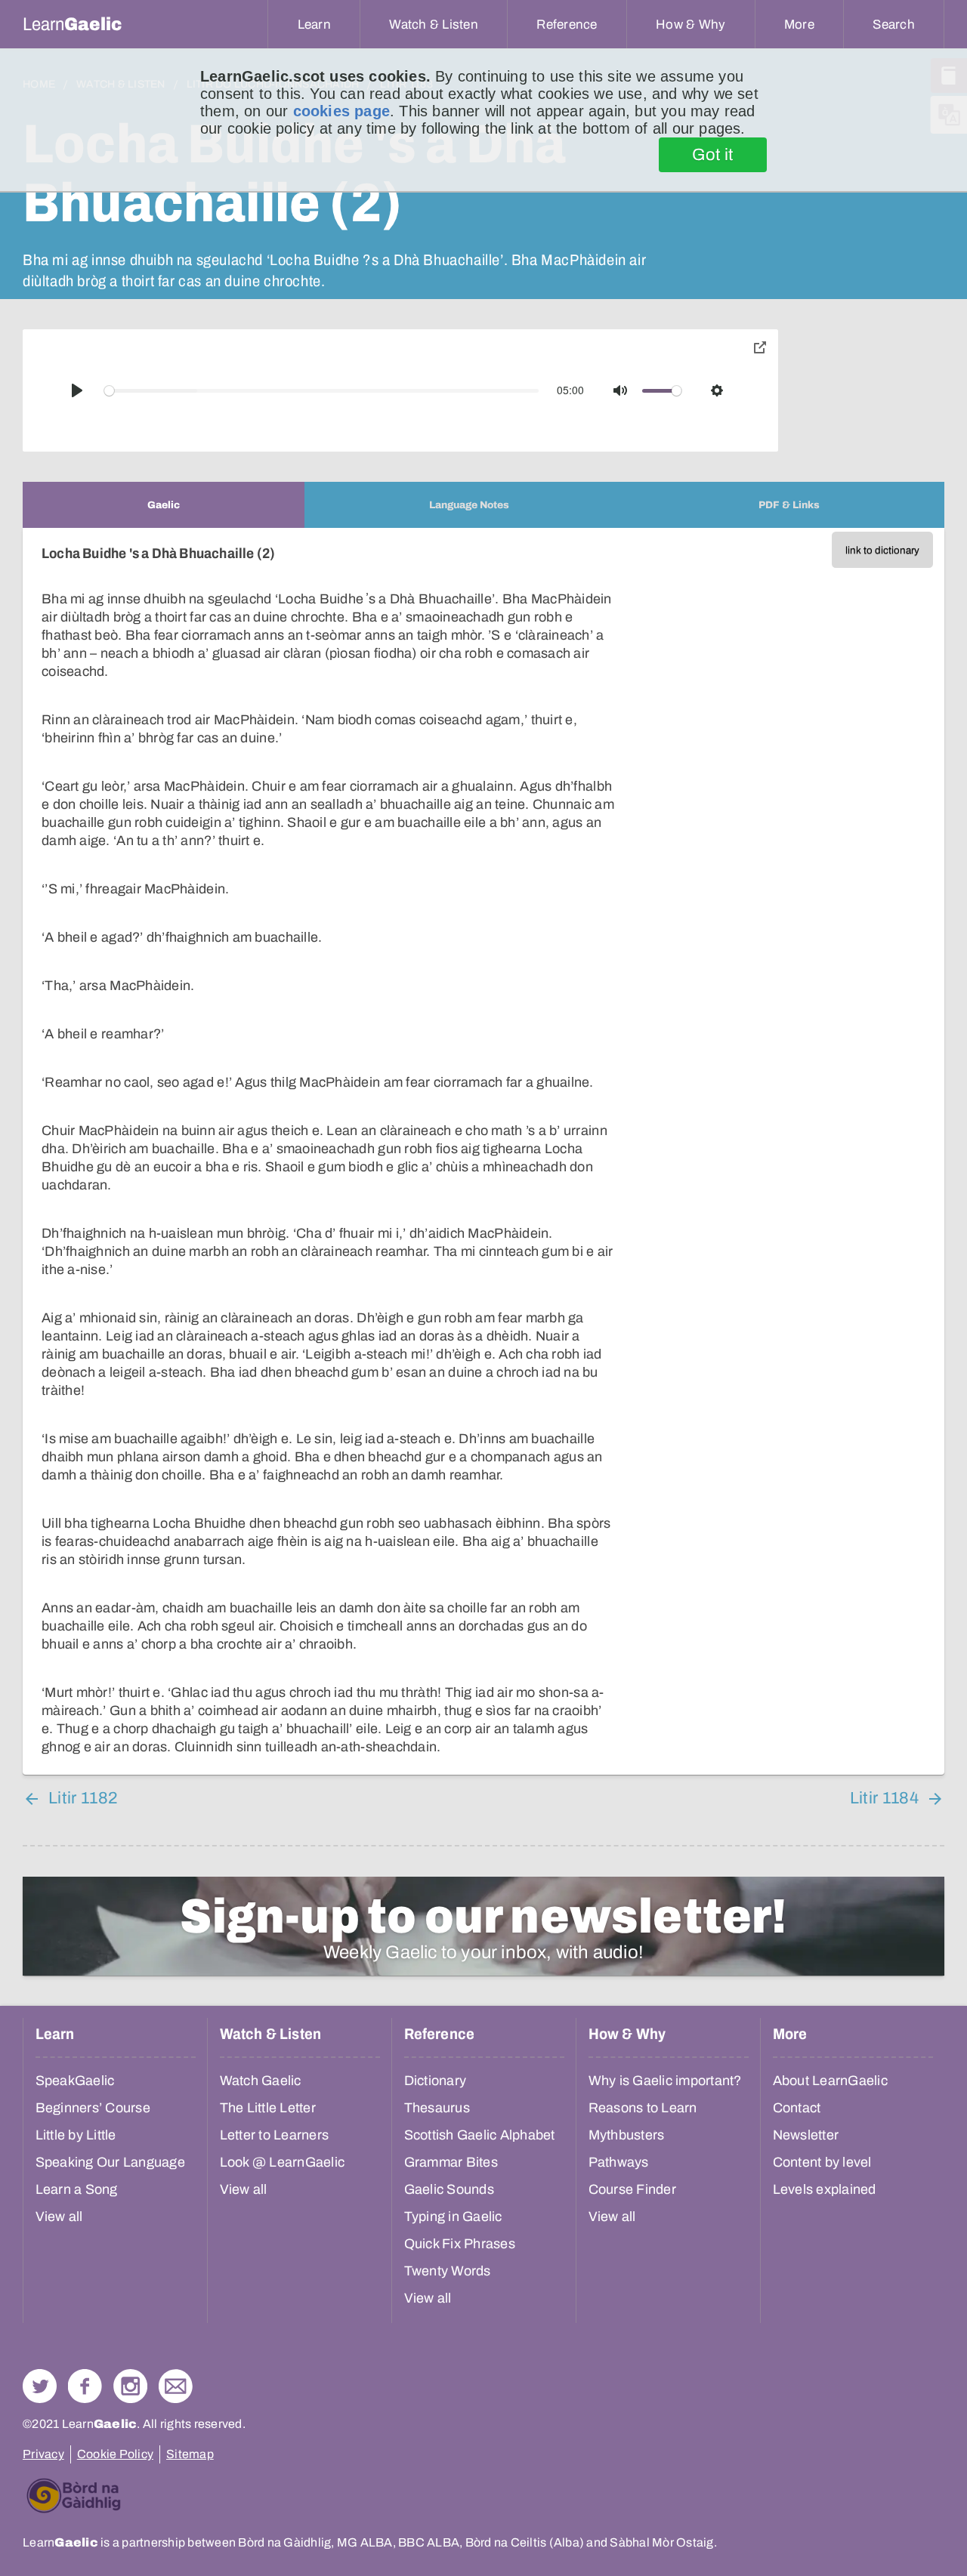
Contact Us (176, 2386)
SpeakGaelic (75, 2081)
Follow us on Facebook (85, 2386)
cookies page (341, 111)
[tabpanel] (483, 1151)
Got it (713, 155)
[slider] (322, 391)
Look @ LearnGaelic (283, 2162)
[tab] (164, 505)
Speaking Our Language (110, 2162)
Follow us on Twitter (40, 2386)
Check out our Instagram (130, 2386)
